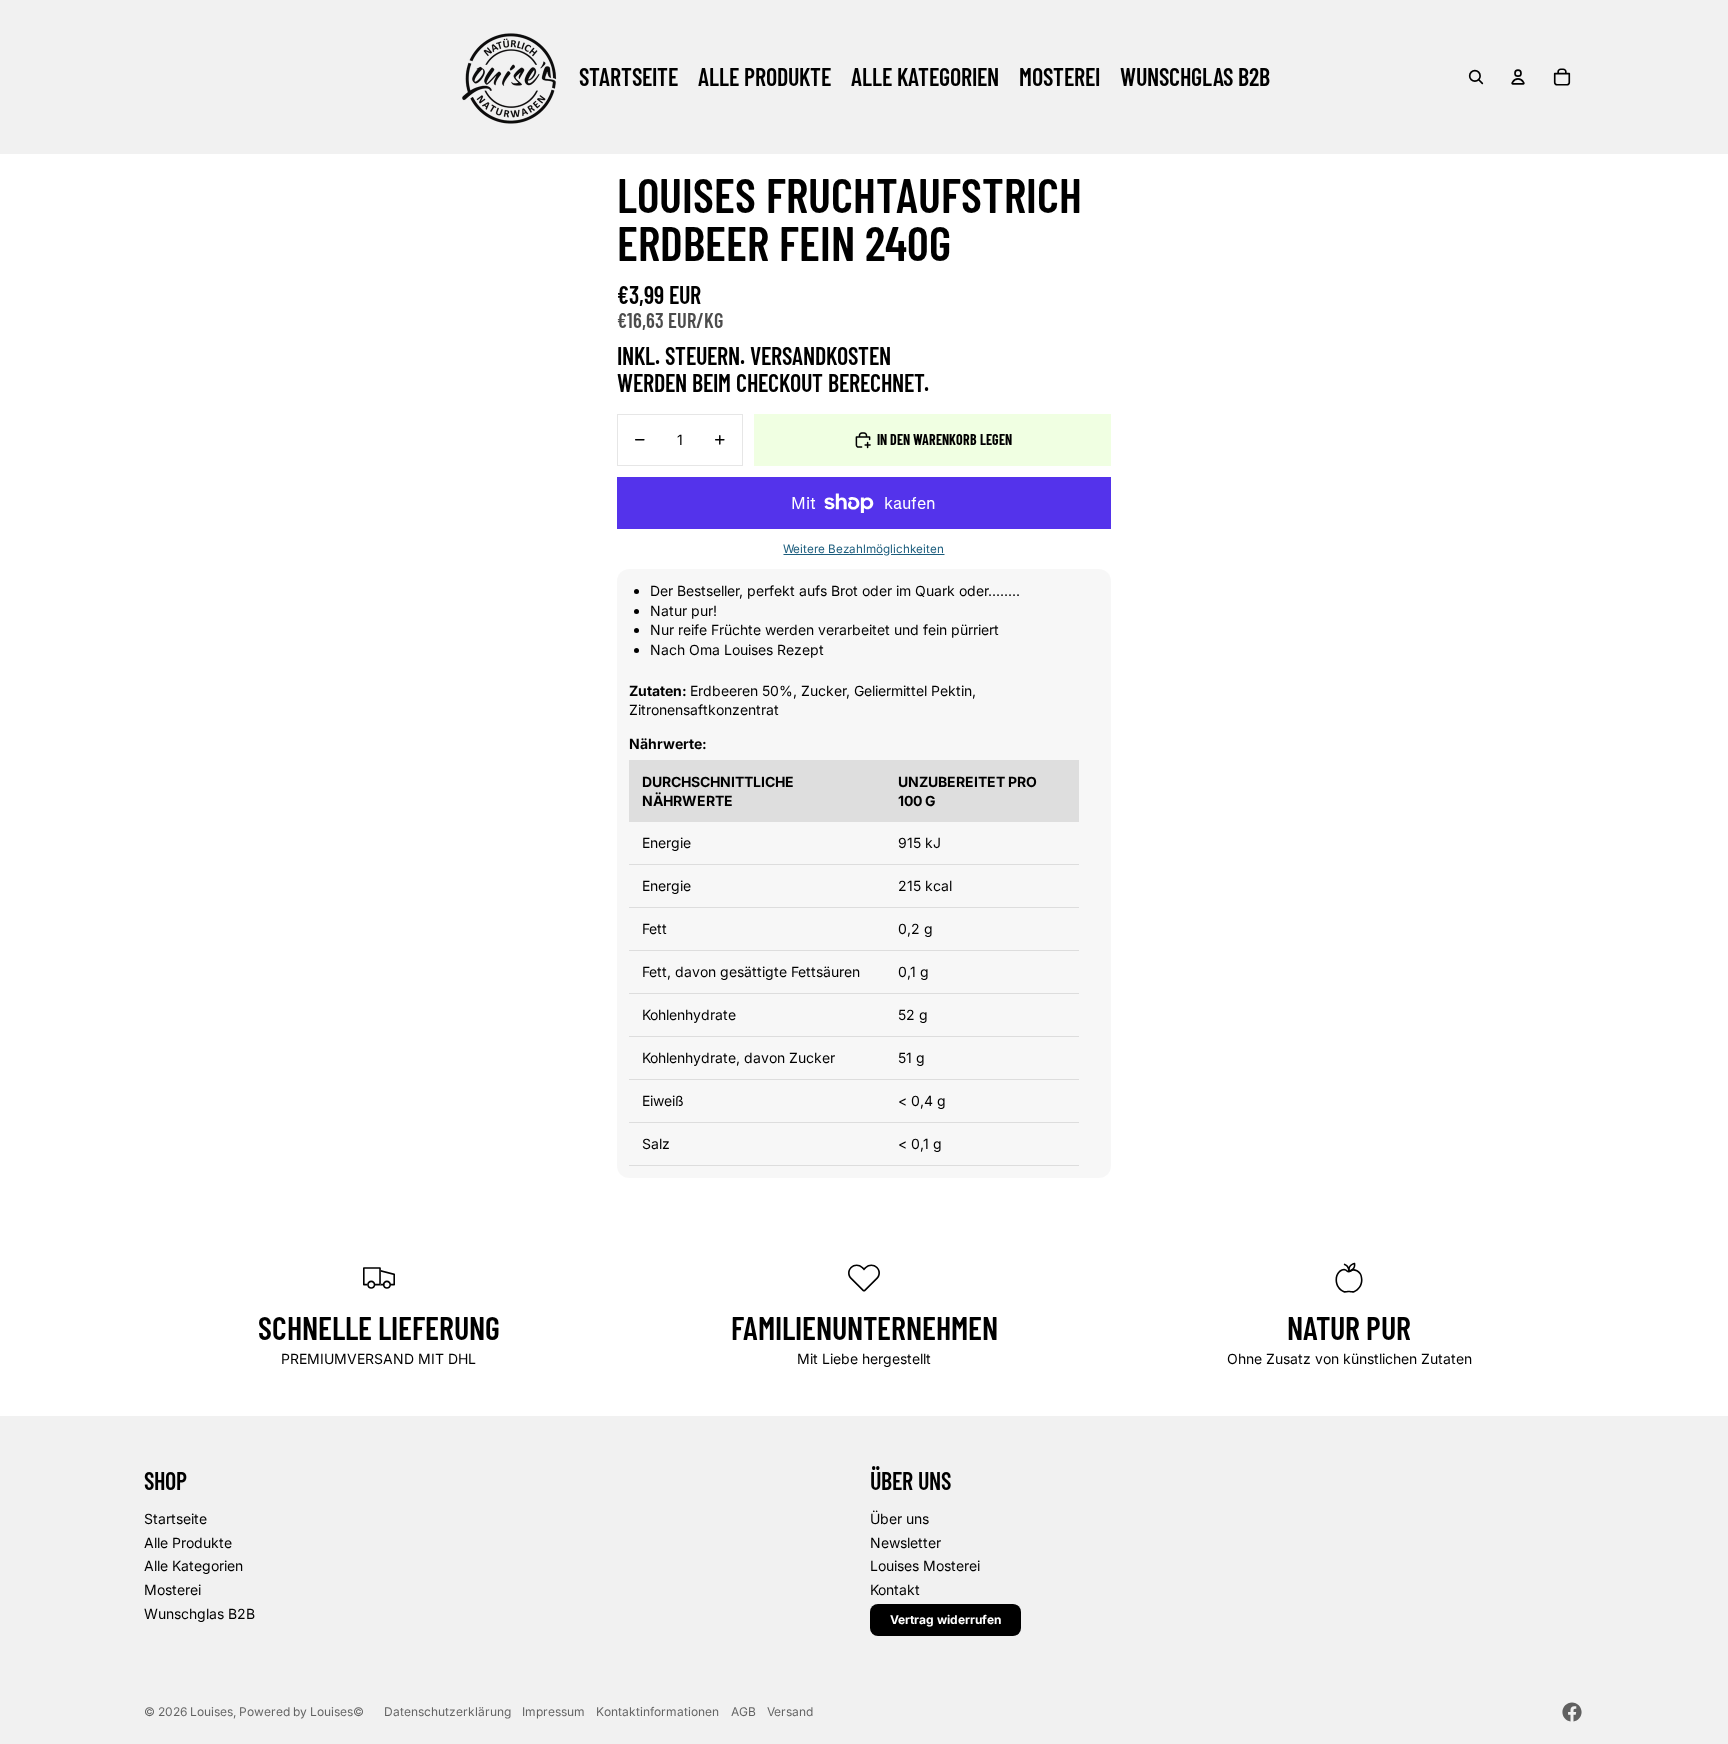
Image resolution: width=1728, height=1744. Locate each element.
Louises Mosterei (925, 1565)
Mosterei (172, 1589)
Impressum (553, 1711)
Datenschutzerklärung (447, 1711)
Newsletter (905, 1542)
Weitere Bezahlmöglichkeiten (863, 549)
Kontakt (895, 1589)
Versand (790, 1711)
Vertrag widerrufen (945, 1619)
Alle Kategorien (193, 1565)
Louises (211, 1711)
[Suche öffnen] (1476, 77)
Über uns (899, 1518)
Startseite (175, 1518)
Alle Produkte (188, 1542)
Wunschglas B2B (199, 1613)
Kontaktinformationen (657, 1711)
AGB (743, 1711)
